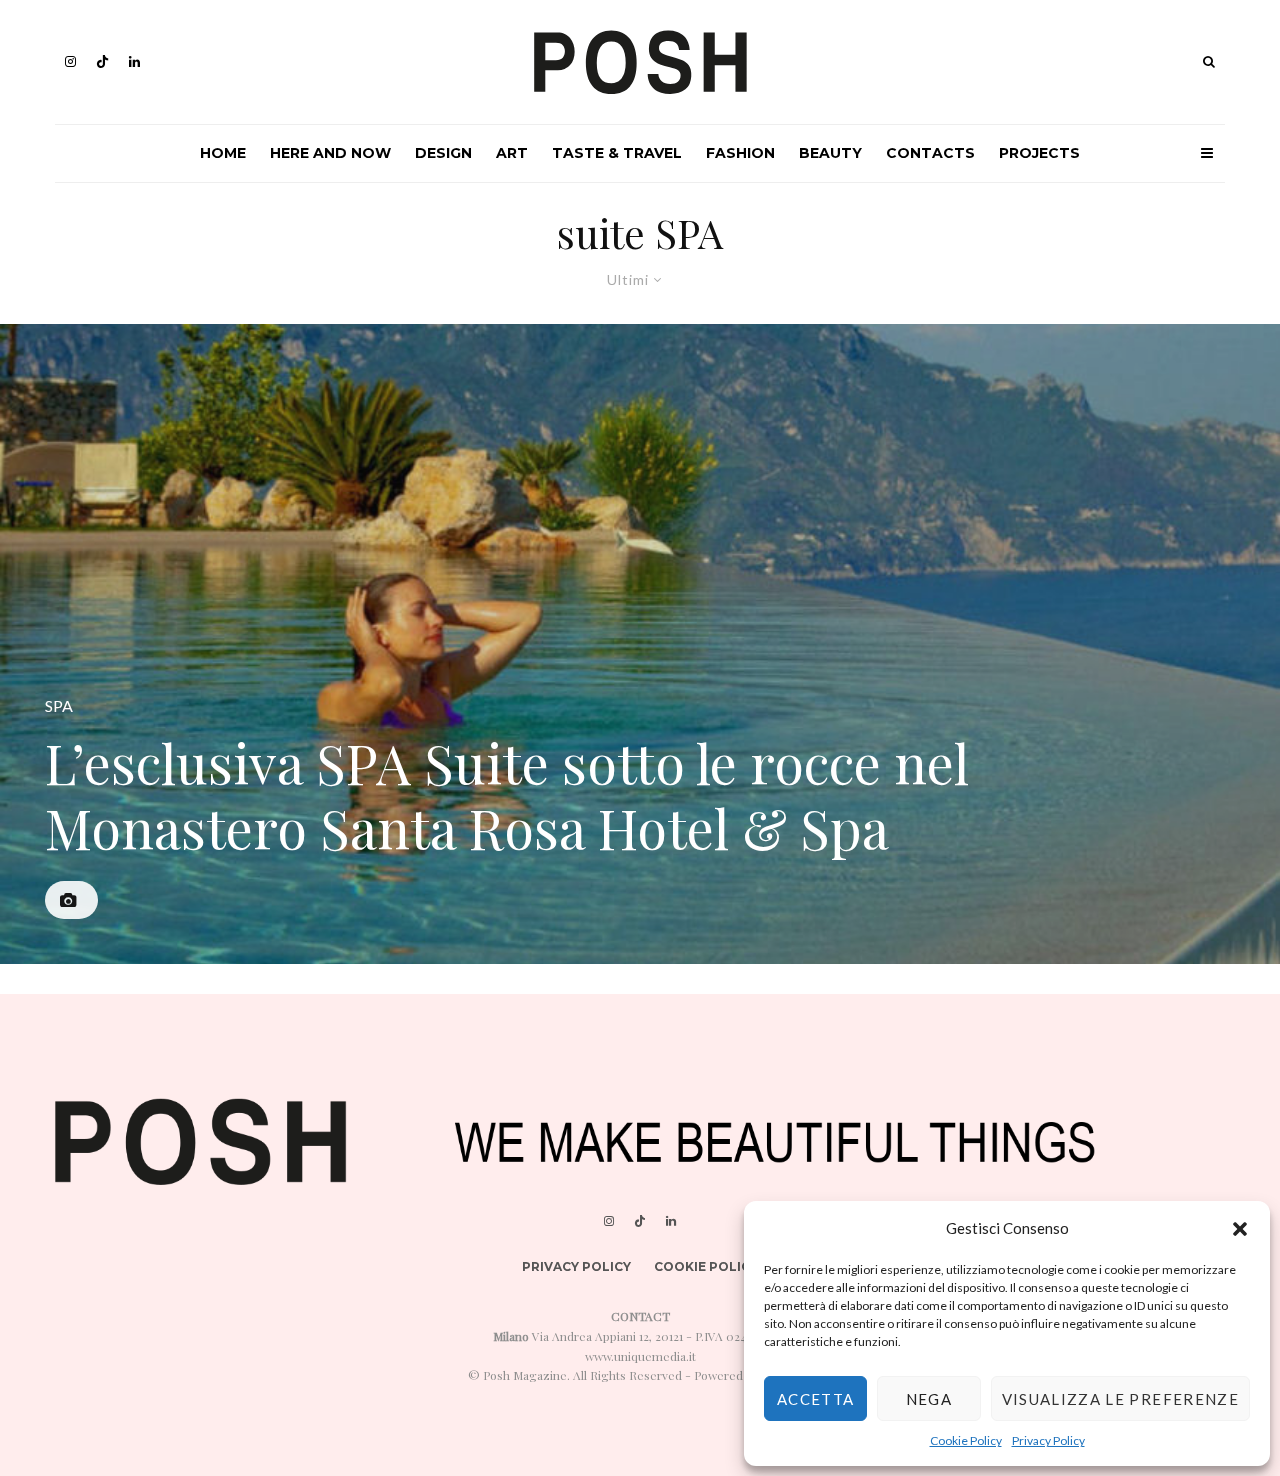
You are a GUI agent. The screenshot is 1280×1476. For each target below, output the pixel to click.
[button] (1240, 1229)
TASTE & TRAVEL (617, 153)
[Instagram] (70, 61)
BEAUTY (830, 153)
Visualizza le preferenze (1120, 1399)
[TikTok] (102, 61)
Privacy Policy (1048, 1440)
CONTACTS (930, 153)
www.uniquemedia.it (640, 1356)
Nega (929, 1399)
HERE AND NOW (330, 153)
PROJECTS (1039, 153)
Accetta (815, 1399)
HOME (223, 153)
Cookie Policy (966, 1440)
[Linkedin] (134, 61)
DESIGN (443, 153)
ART (512, 153)
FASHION (740, 153)
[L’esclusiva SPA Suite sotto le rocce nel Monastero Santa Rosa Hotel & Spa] (640, 644)
